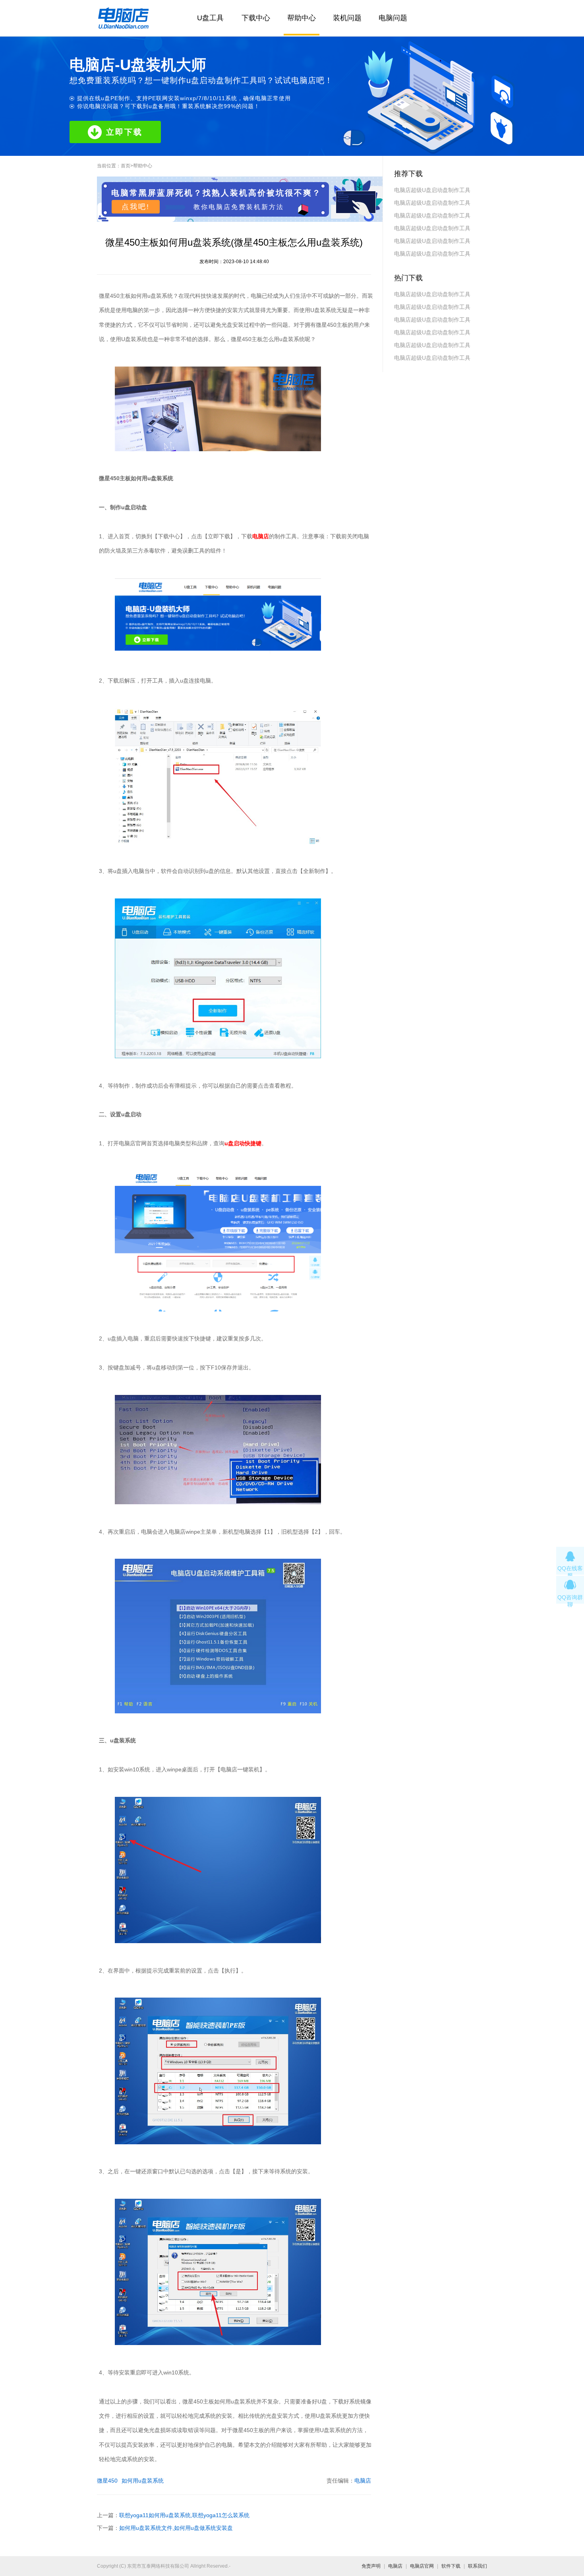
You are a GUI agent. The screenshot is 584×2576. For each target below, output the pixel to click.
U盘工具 (210, 18)
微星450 (107, 2481)
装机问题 (347, 18)
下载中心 (256, 18)
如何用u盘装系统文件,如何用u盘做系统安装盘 (176, 2528)
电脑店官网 (422, 2566)
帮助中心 (302, 18)
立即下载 (124, 132)
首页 (126, 166)
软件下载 (451, 2566)
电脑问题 (393, 18)
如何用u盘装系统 (143, 2481)
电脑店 (363, 2481)
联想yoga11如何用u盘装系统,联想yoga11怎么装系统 (184, 2515)
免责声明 (371, 2566)
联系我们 (478, 2566)
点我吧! (136, 207)
